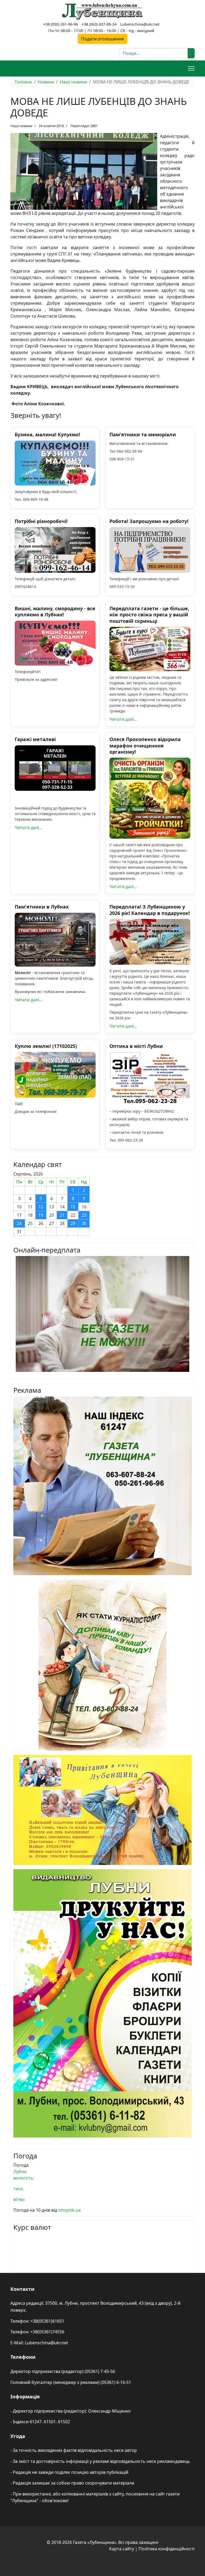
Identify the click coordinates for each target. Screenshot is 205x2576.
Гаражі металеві (35, 739)
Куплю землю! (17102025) (46, 1046)
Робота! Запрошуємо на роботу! (149, 521)
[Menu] (191, 68)
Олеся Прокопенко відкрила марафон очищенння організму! (145, 745)
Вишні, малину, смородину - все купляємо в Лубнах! (55, 611)
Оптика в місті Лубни (136, 1046)
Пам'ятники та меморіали (143, 434)
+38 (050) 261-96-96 (61, 24)
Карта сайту (122, 2549)
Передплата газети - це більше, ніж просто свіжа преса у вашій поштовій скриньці (149, 615)
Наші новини (21, 126)
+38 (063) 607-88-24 (99, 24)
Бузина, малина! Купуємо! (47, 434)
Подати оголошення (102, 39)
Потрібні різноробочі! (41, 521)
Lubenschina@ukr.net (140, 24)
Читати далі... (123, 719)
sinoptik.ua (69, 2210)
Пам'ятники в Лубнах (42, 907)
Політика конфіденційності (167, 2549)
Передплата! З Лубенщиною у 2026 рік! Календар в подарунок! (150, 910)
